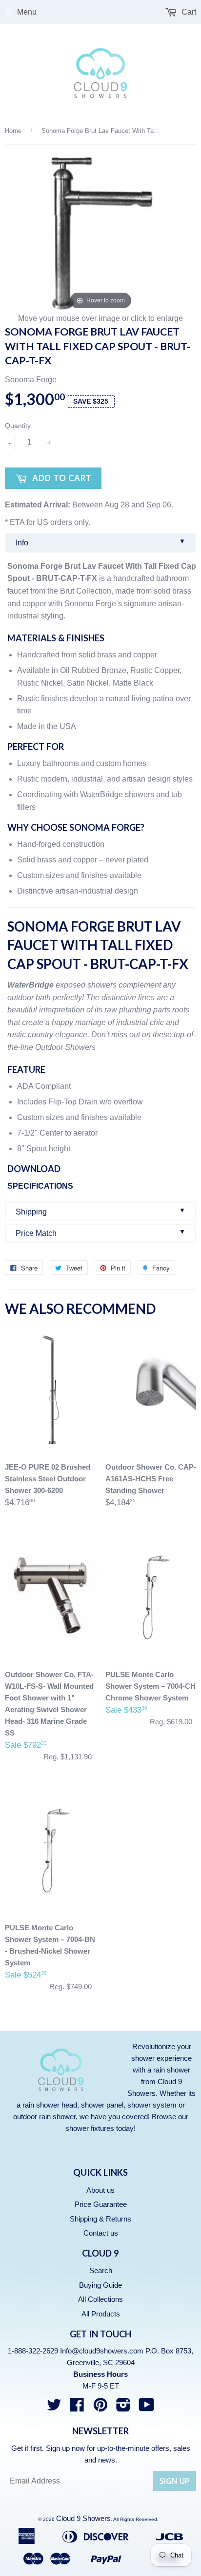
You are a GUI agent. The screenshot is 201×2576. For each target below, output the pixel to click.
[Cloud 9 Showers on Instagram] (123, 2408)
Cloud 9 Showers (83, 2518)
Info (100, 542)
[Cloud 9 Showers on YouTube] (147, 2408)
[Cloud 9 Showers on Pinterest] (100, 2408)
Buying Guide (100, 2285)
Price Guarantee (101, 2204)
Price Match (100, 1233)
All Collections (100, 2299)
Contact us (101, 2233)
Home (13, 131)
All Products (101, 2314)
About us (100, 2190)
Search (101, 2270)
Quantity (18, 426)
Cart (188, 12)
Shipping (100, 1211)
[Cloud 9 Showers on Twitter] (54, 2408)
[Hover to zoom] (100, 233)
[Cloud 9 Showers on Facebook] (77, 2408)
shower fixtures (90, 2128)
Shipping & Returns (100, 2219)
